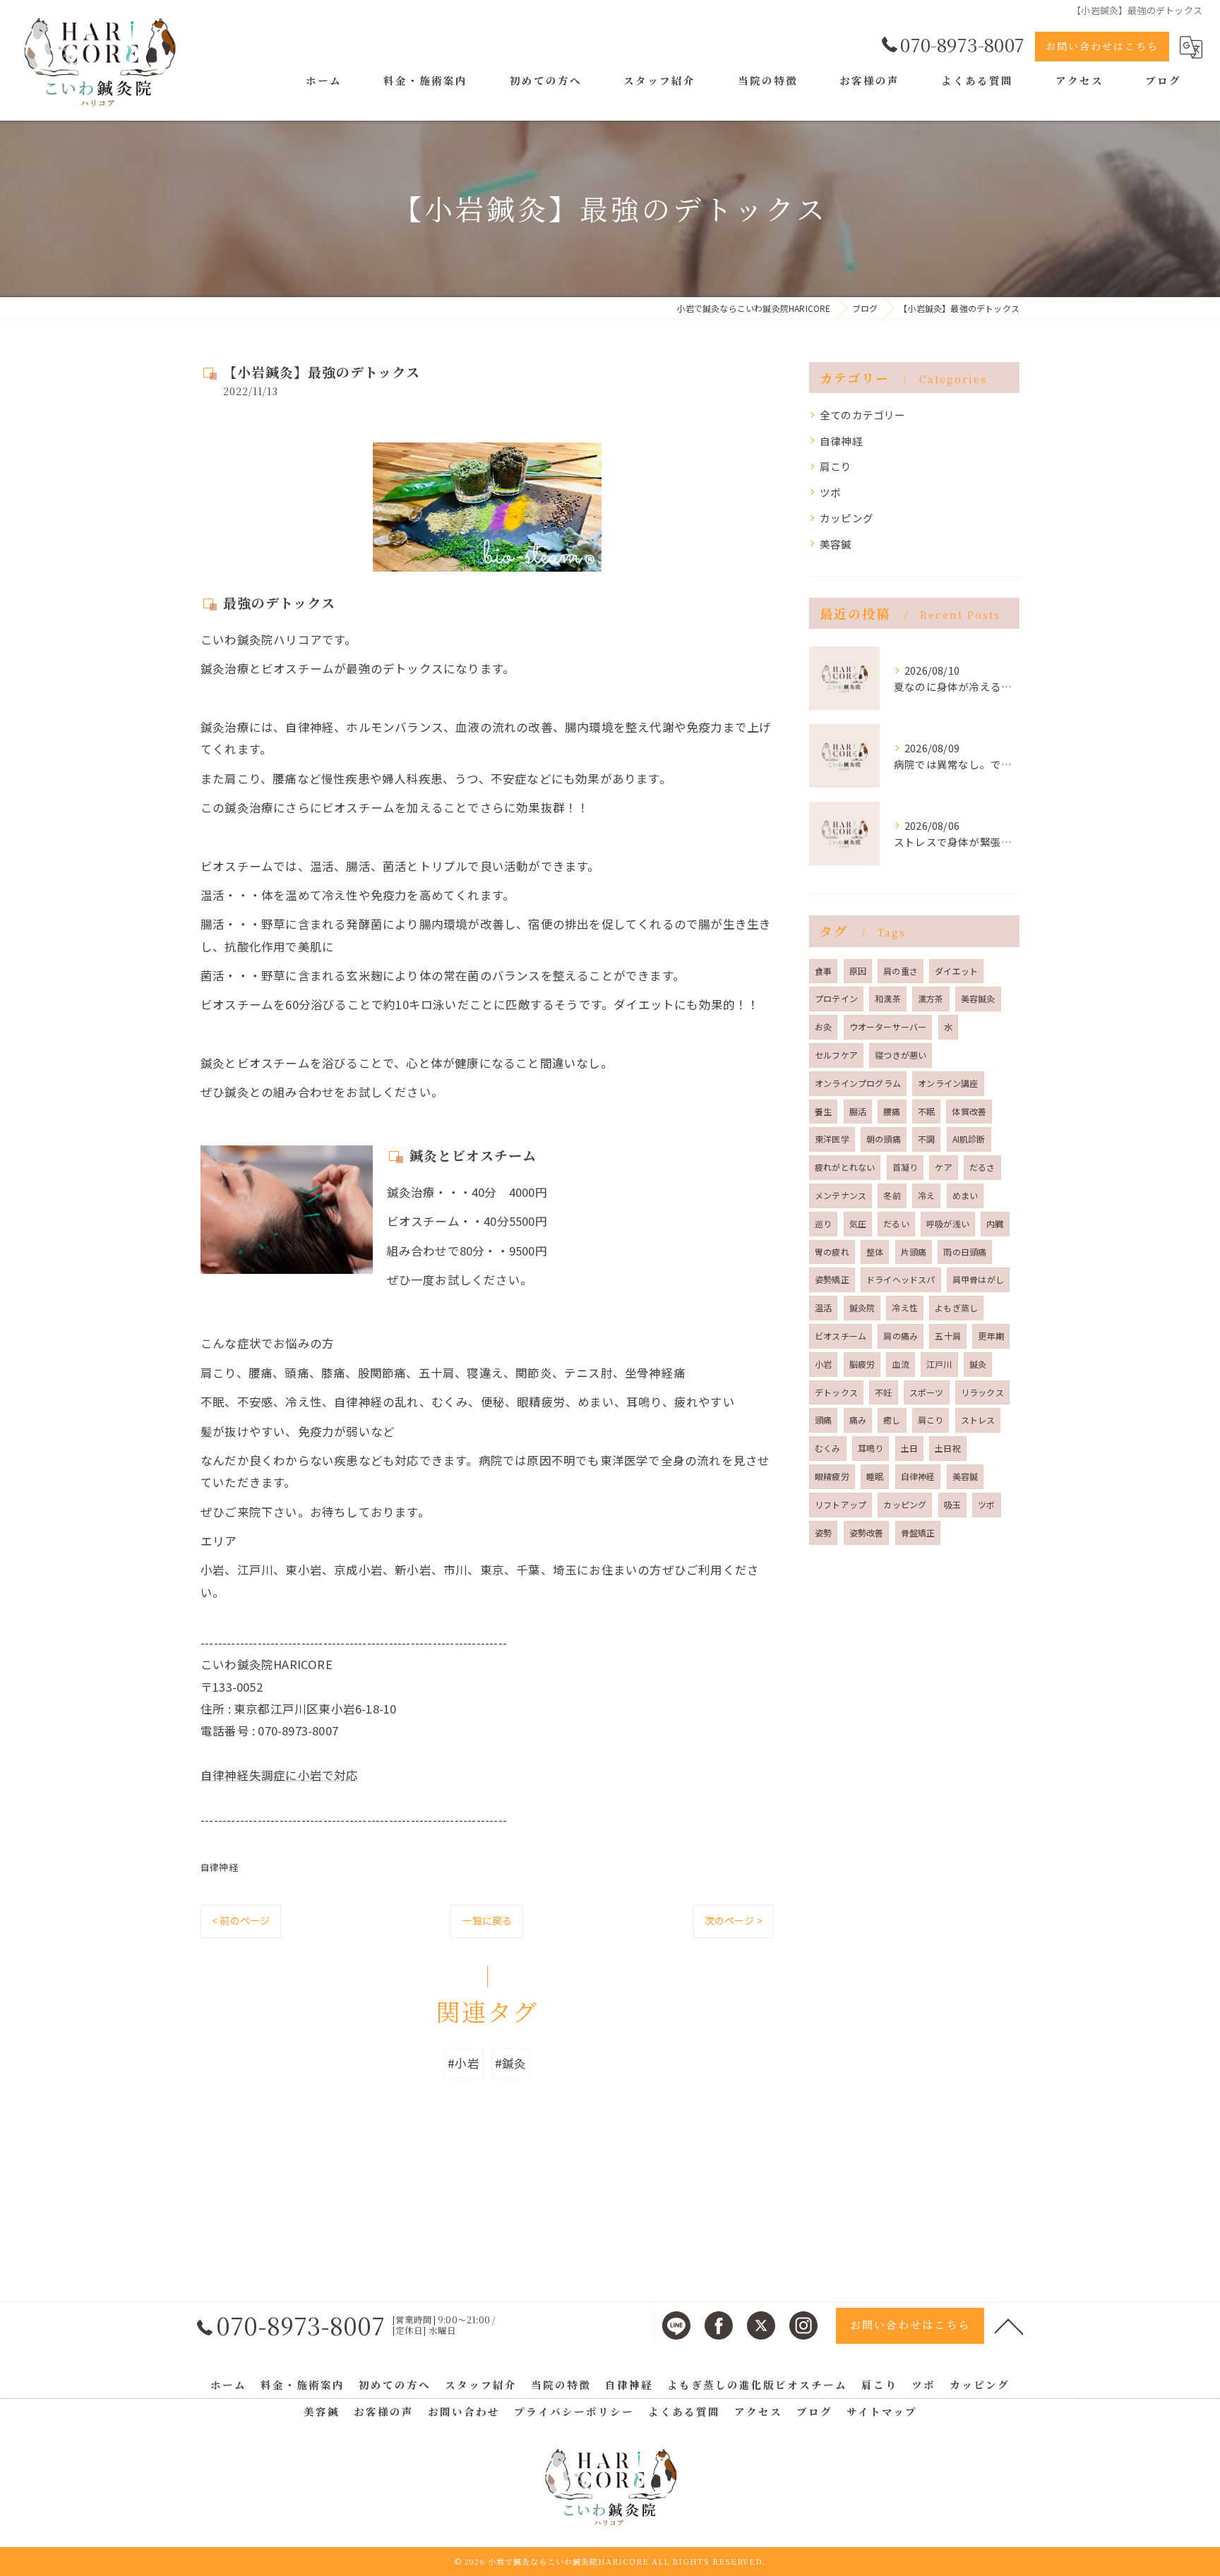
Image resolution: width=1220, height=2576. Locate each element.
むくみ (828, 1448)
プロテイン (836, 998)
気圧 (858, 1223)
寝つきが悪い (901, 1055)
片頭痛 (914, 1252)
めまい (965, 1195)
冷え (926, 1195)
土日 (909, 1448)
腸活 (858, 1111)
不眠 (926, 1111)
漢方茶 (931, 998)
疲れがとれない (845, 1167)
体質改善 (969, 1111)
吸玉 (952, 1504)
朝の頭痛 (884, 1139)
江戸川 (939, 1364)
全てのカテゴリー (863, 415)
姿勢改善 (867, 1533)
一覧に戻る (487, 1920)
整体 (875, 1252)
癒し (892, 1420)
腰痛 (892, 1111)
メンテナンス (841, 1195)
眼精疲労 (832, 1476)
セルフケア (836, 1055)
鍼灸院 (862, 1307)
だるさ (982, 1167)
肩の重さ (901, 971)
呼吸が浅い (948, 1223)
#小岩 (464, 2063)
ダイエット (956, 971)
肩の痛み (901, 1336)
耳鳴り (871, 1448)
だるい (896, 1223)
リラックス (982, 1392)
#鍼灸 (511, 2063)
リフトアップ (841, 1504)
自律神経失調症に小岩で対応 (280, 1775)
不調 (926, 1139)
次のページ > (734, 1920)
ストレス (978, 1420)
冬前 (892, 1195)
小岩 (823, 1364)
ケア (943, 1167)
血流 (900, 1364)
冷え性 (905, 1307)
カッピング (847, 518)
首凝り (905, 1167)
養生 (823, 1111)
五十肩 (948, 1336)
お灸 (823, 1027)
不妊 (883, 1392)
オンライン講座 (948, 1083)
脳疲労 (862, 1364)
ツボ (830, 492)
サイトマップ (882, 2411)
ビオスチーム (841, 1336)
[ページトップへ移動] (1009, 2325)
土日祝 (948, 1448)
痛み (858, 1420)
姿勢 (823, 1533)
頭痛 (823, 1420)
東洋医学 (832, 1139)
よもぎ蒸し (956, 1307)
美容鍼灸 (978, 998)
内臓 (995, 1223)
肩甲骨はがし (978, 1279)
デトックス (836, 1392)
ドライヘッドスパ (901, 1279)
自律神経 (219, 1867)
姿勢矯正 (832, 1279)
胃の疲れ (832, 1252)
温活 (823, 1307)
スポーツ (927, 1392)
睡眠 (875, 1476)
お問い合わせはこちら (1102, 46)
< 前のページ (241, 1920)
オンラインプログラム (858, 1083)
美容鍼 (836, 544)
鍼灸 (978, 1364)
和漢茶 (888, 998)
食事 (823, 971)
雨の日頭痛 (965, 1252)
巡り (823, 1223)
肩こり (836, 466)
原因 (858, 971)
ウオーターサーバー (888, 1027)
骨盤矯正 (918, 1533)
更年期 (991, 1336)
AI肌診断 (969, 1139)
